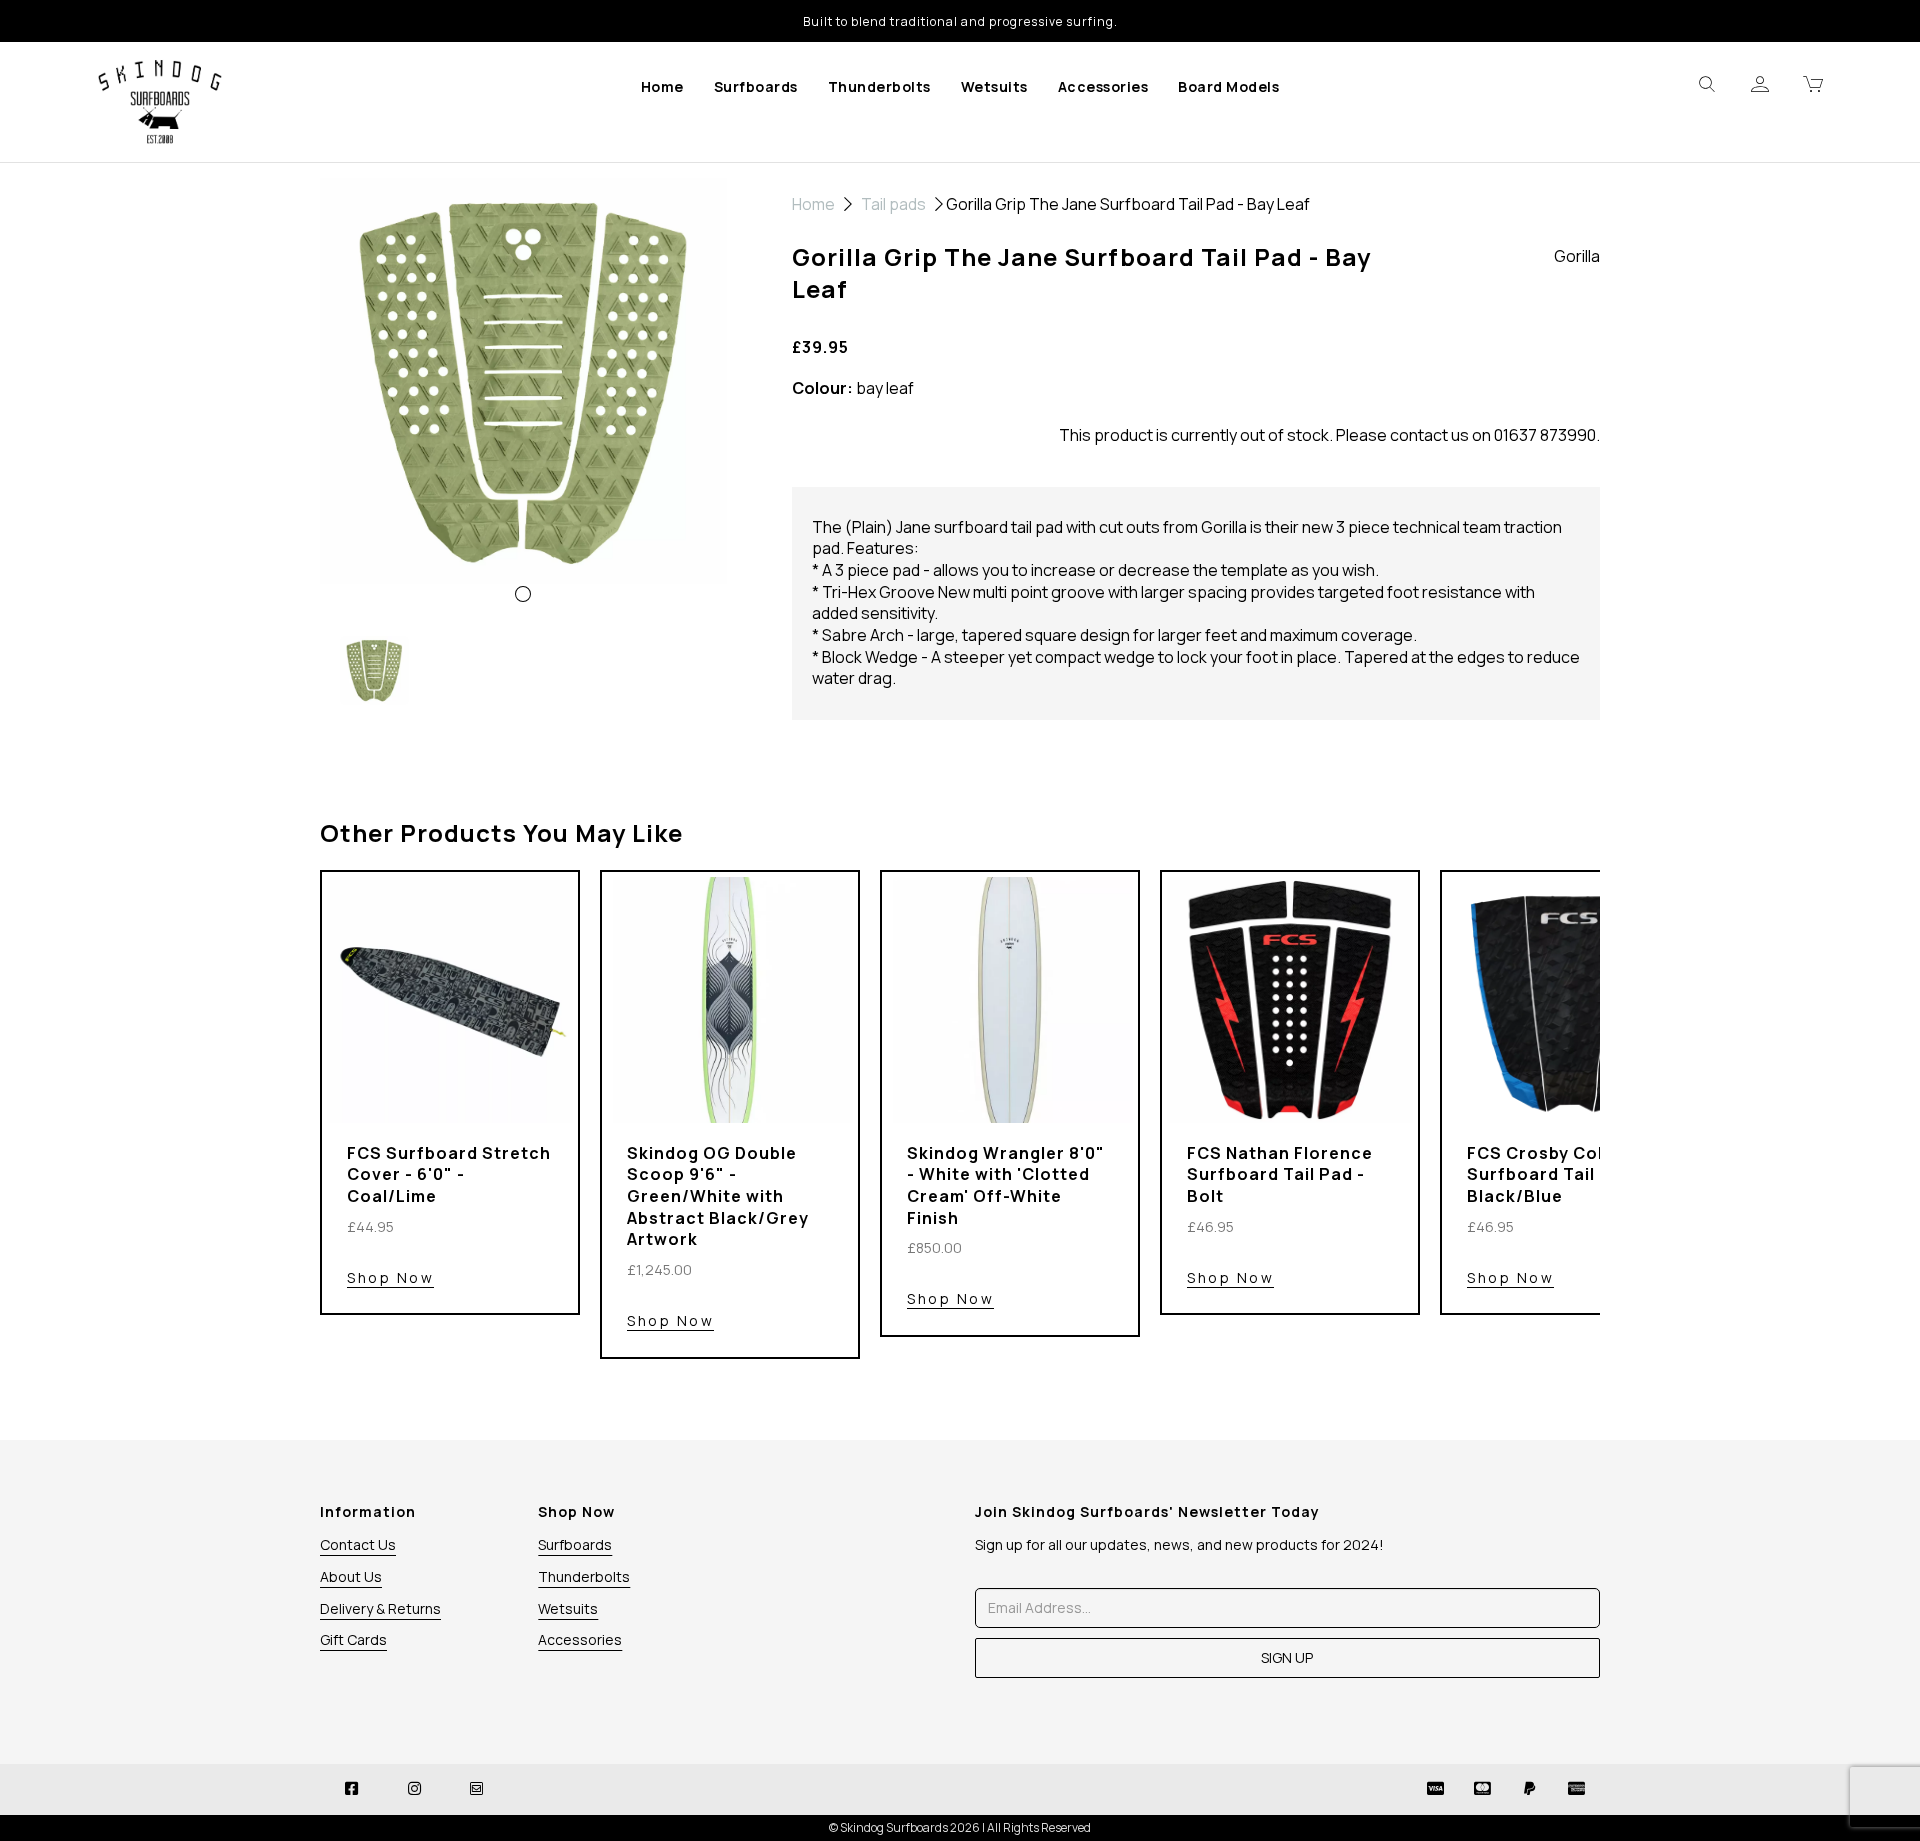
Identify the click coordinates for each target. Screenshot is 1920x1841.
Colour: (822, 388)
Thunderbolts (879, 86)
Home (662, 86)
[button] (360, 506)
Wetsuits (994, 86)
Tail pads (893, 204)
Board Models (1228, 86)
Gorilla (1577, 256)
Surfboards (756, 86)
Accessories (1103, 86)
